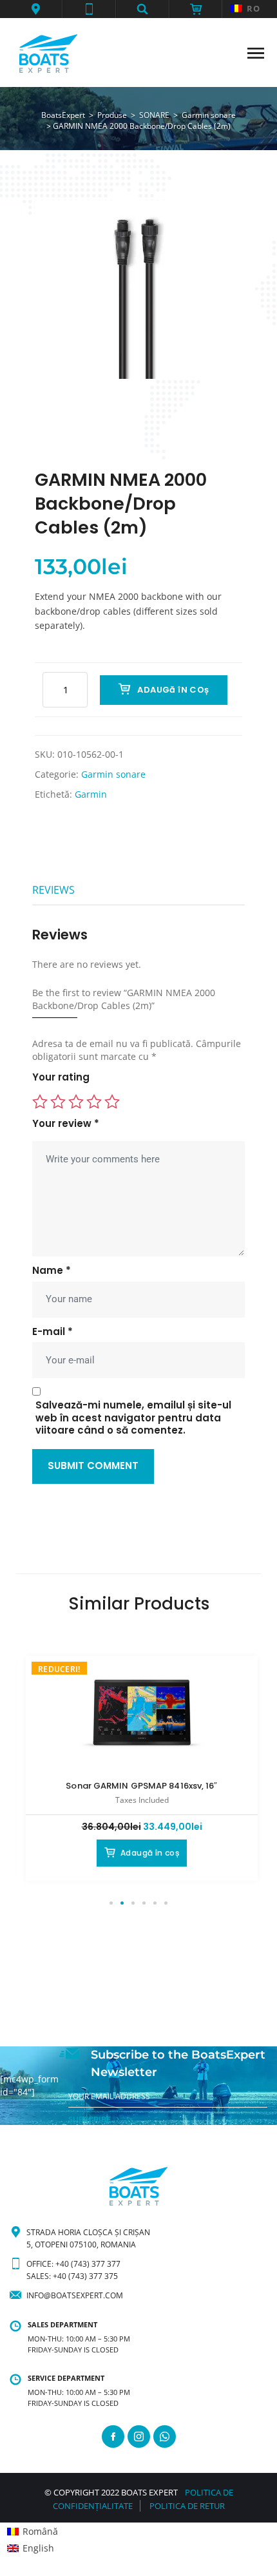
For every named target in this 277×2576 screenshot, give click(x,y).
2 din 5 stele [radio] (58, 1102)
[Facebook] (113, 2437)
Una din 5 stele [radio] (40, 1102)
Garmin (91, 794)
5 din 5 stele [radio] (112, 1102)
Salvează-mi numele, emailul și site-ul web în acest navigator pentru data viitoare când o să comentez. (133, 1418)
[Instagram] (139, 2437)
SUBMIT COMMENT (93, 1466)
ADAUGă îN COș (173, 690)
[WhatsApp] (165, 2437)
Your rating (61, 1077)
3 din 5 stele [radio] (76, 1102)
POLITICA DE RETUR (187, 2506)
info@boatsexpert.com (75, 2295)
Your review (66, 1124)
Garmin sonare (113, 774)
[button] (36, 9)
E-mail (53, 1332)
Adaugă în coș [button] (150, 1853)
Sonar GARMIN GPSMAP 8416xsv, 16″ (141, 1786)
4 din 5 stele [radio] (94, 1102)
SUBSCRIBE (90, 2119)
